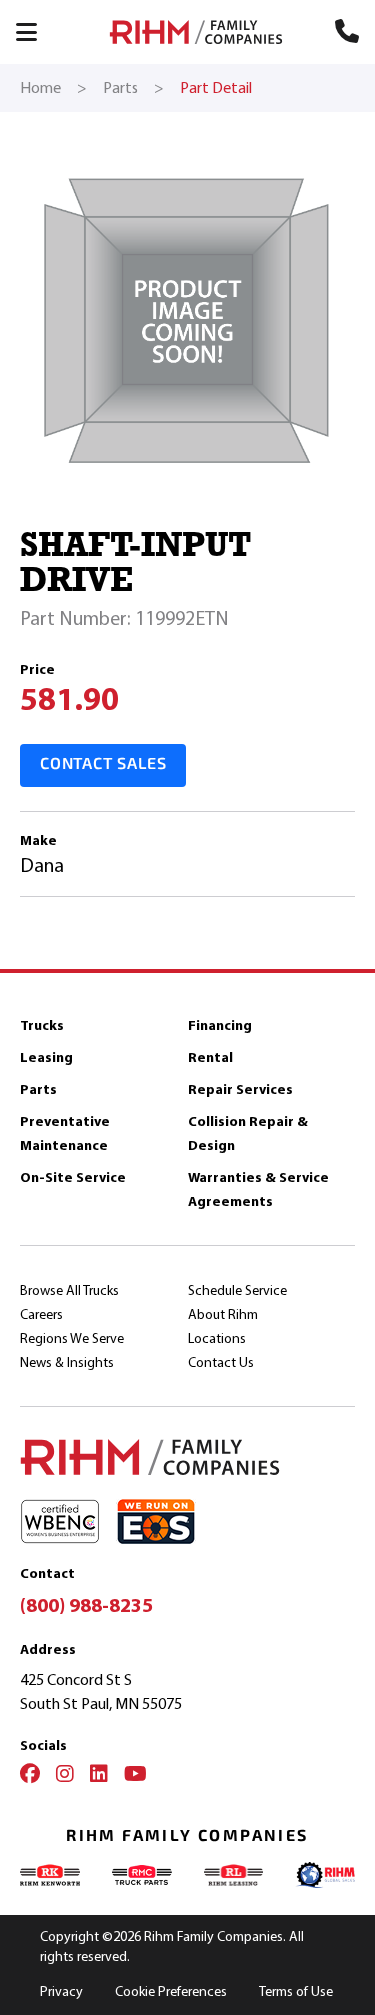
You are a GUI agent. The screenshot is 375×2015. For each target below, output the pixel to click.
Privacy (61, 1991)
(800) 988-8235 (86, 1605)
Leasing (46, 1057)
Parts (38, 1089)
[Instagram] (65, 1776)
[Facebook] (30, 1776)
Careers (41, 1314)
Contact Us (221, 1362)
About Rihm (223, 1314)
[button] (36, 32)
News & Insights (67, 1362)
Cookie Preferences (171, 1991)
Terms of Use (296, 1991)
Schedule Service (237, 1290)
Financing (220, 1025)
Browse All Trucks (69, 1290)
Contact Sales (103, 765)
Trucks (42, 1025)
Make (38, 840)
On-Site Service (73, 1177)
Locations (217, 1338)
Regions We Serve (72, 1338)
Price (37, 669)
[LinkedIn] (99, 1776)
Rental (210, 1057)
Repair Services (240, 1089)
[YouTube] (135, 1776)
